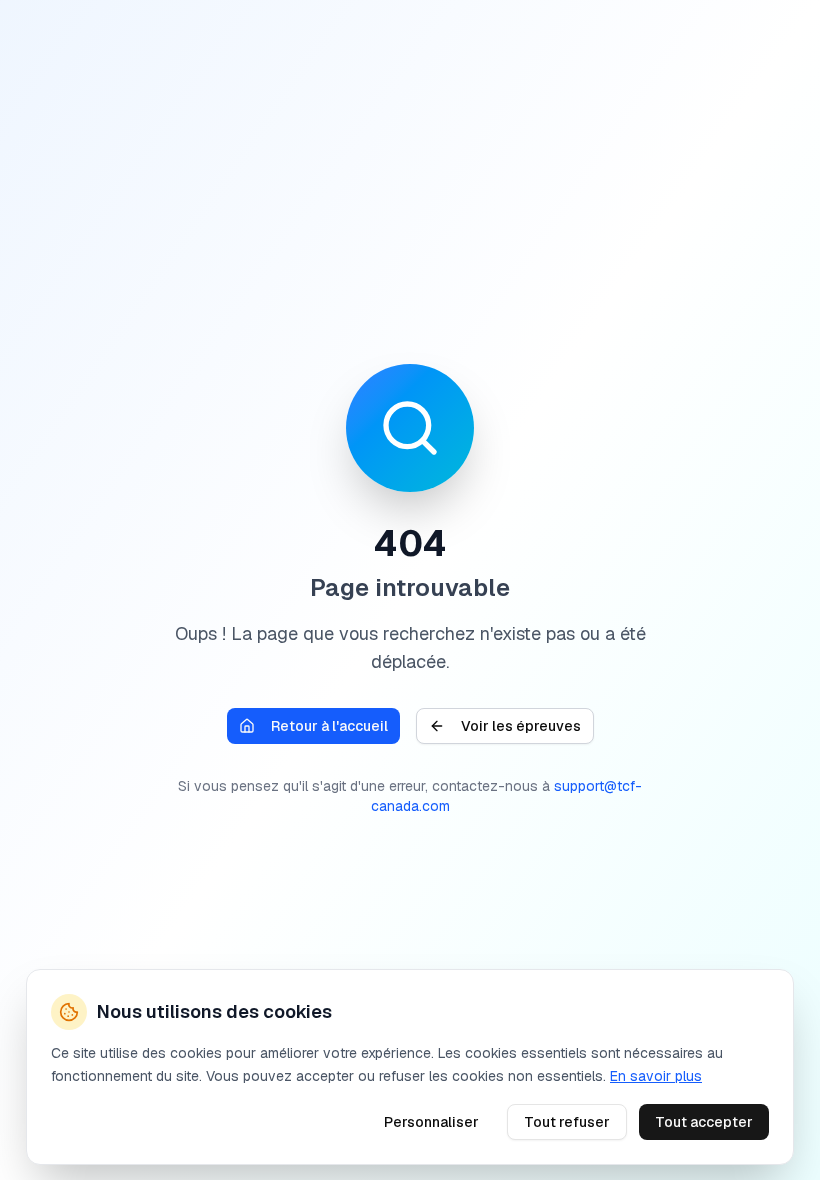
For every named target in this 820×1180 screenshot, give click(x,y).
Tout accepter (704, 1121)
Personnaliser (431, 1121)
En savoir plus (656, 1075)
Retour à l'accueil (329, 726)
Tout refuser (567, 1121)
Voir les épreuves (521, 726)
